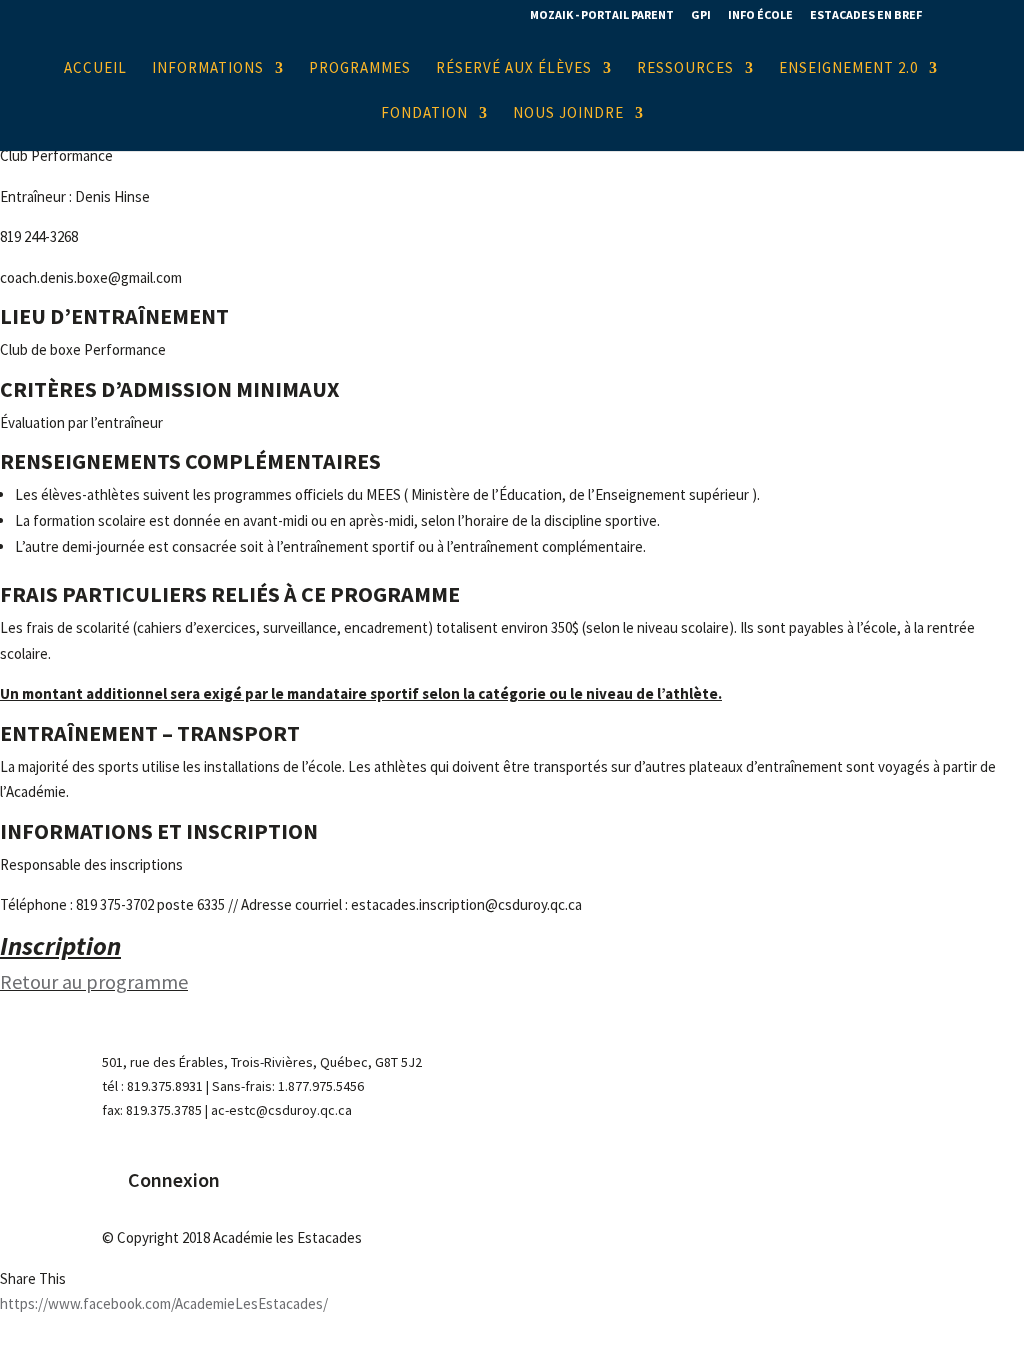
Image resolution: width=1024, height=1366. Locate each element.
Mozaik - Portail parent (602, 15)
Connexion (174, 1179)
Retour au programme (94, 981)
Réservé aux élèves (514, 69)
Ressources (685, 69)
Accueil (95, 69)
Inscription (60, 945)
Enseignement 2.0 (848, 69)
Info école (760, 15)
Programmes (360, 69)
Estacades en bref (866, 15)
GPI (701, 15)
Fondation (424, 114)
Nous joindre (568, 114)
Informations (208, 69)
